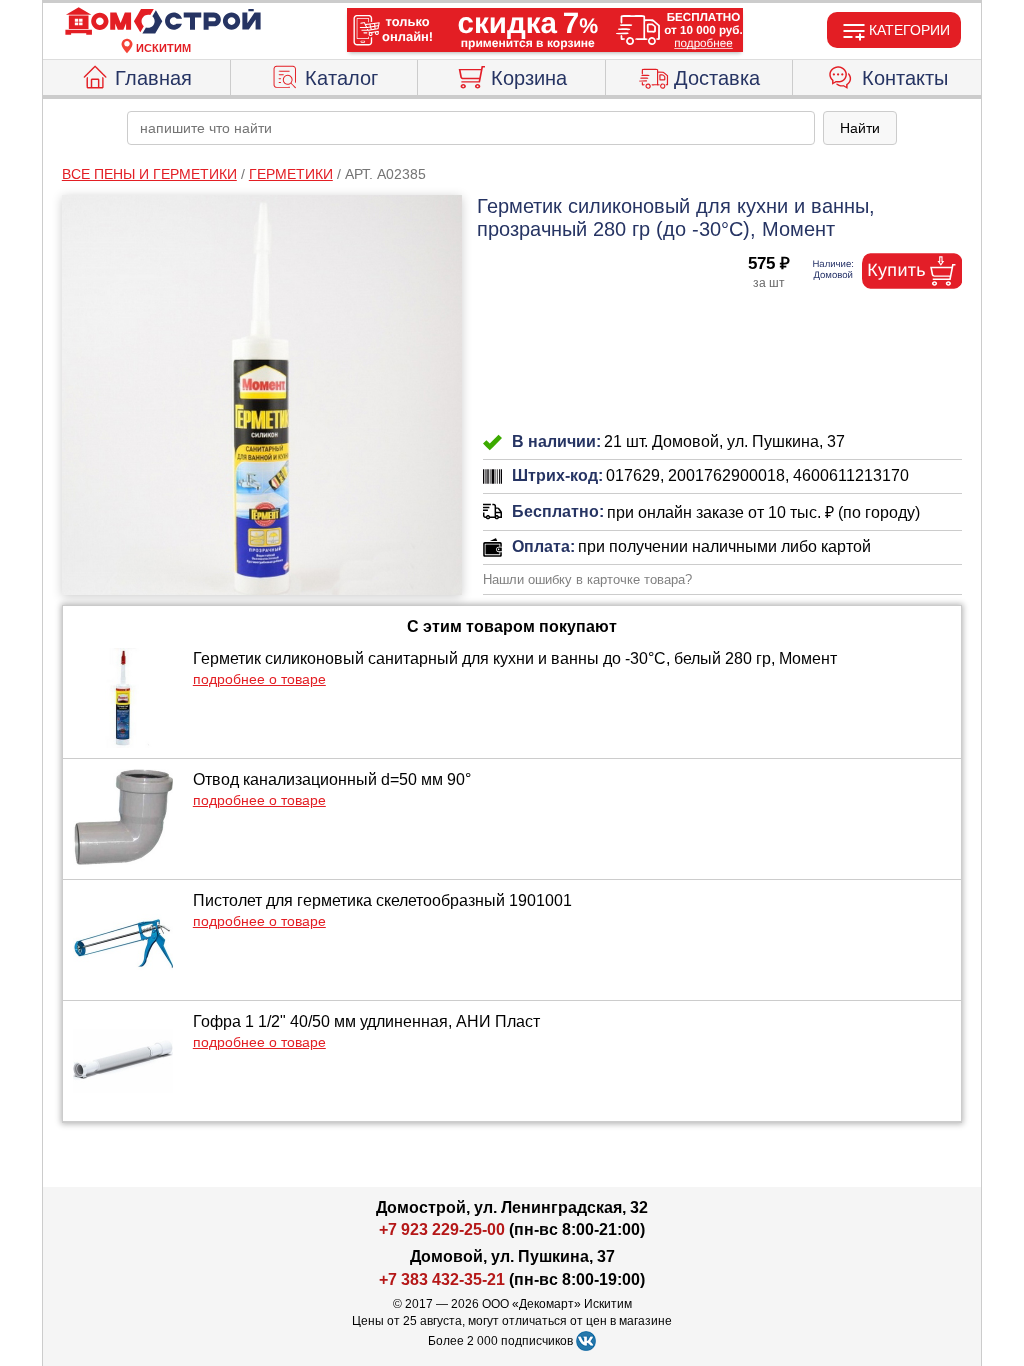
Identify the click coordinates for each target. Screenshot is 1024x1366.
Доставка (717, 78)
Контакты (905, 78)
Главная (153, 78)
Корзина (529, 78)
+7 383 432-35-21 (442, 1279)
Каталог (341, 78)
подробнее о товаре (259, 679)
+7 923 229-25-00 (444, 1229)
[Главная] (163, 22)
